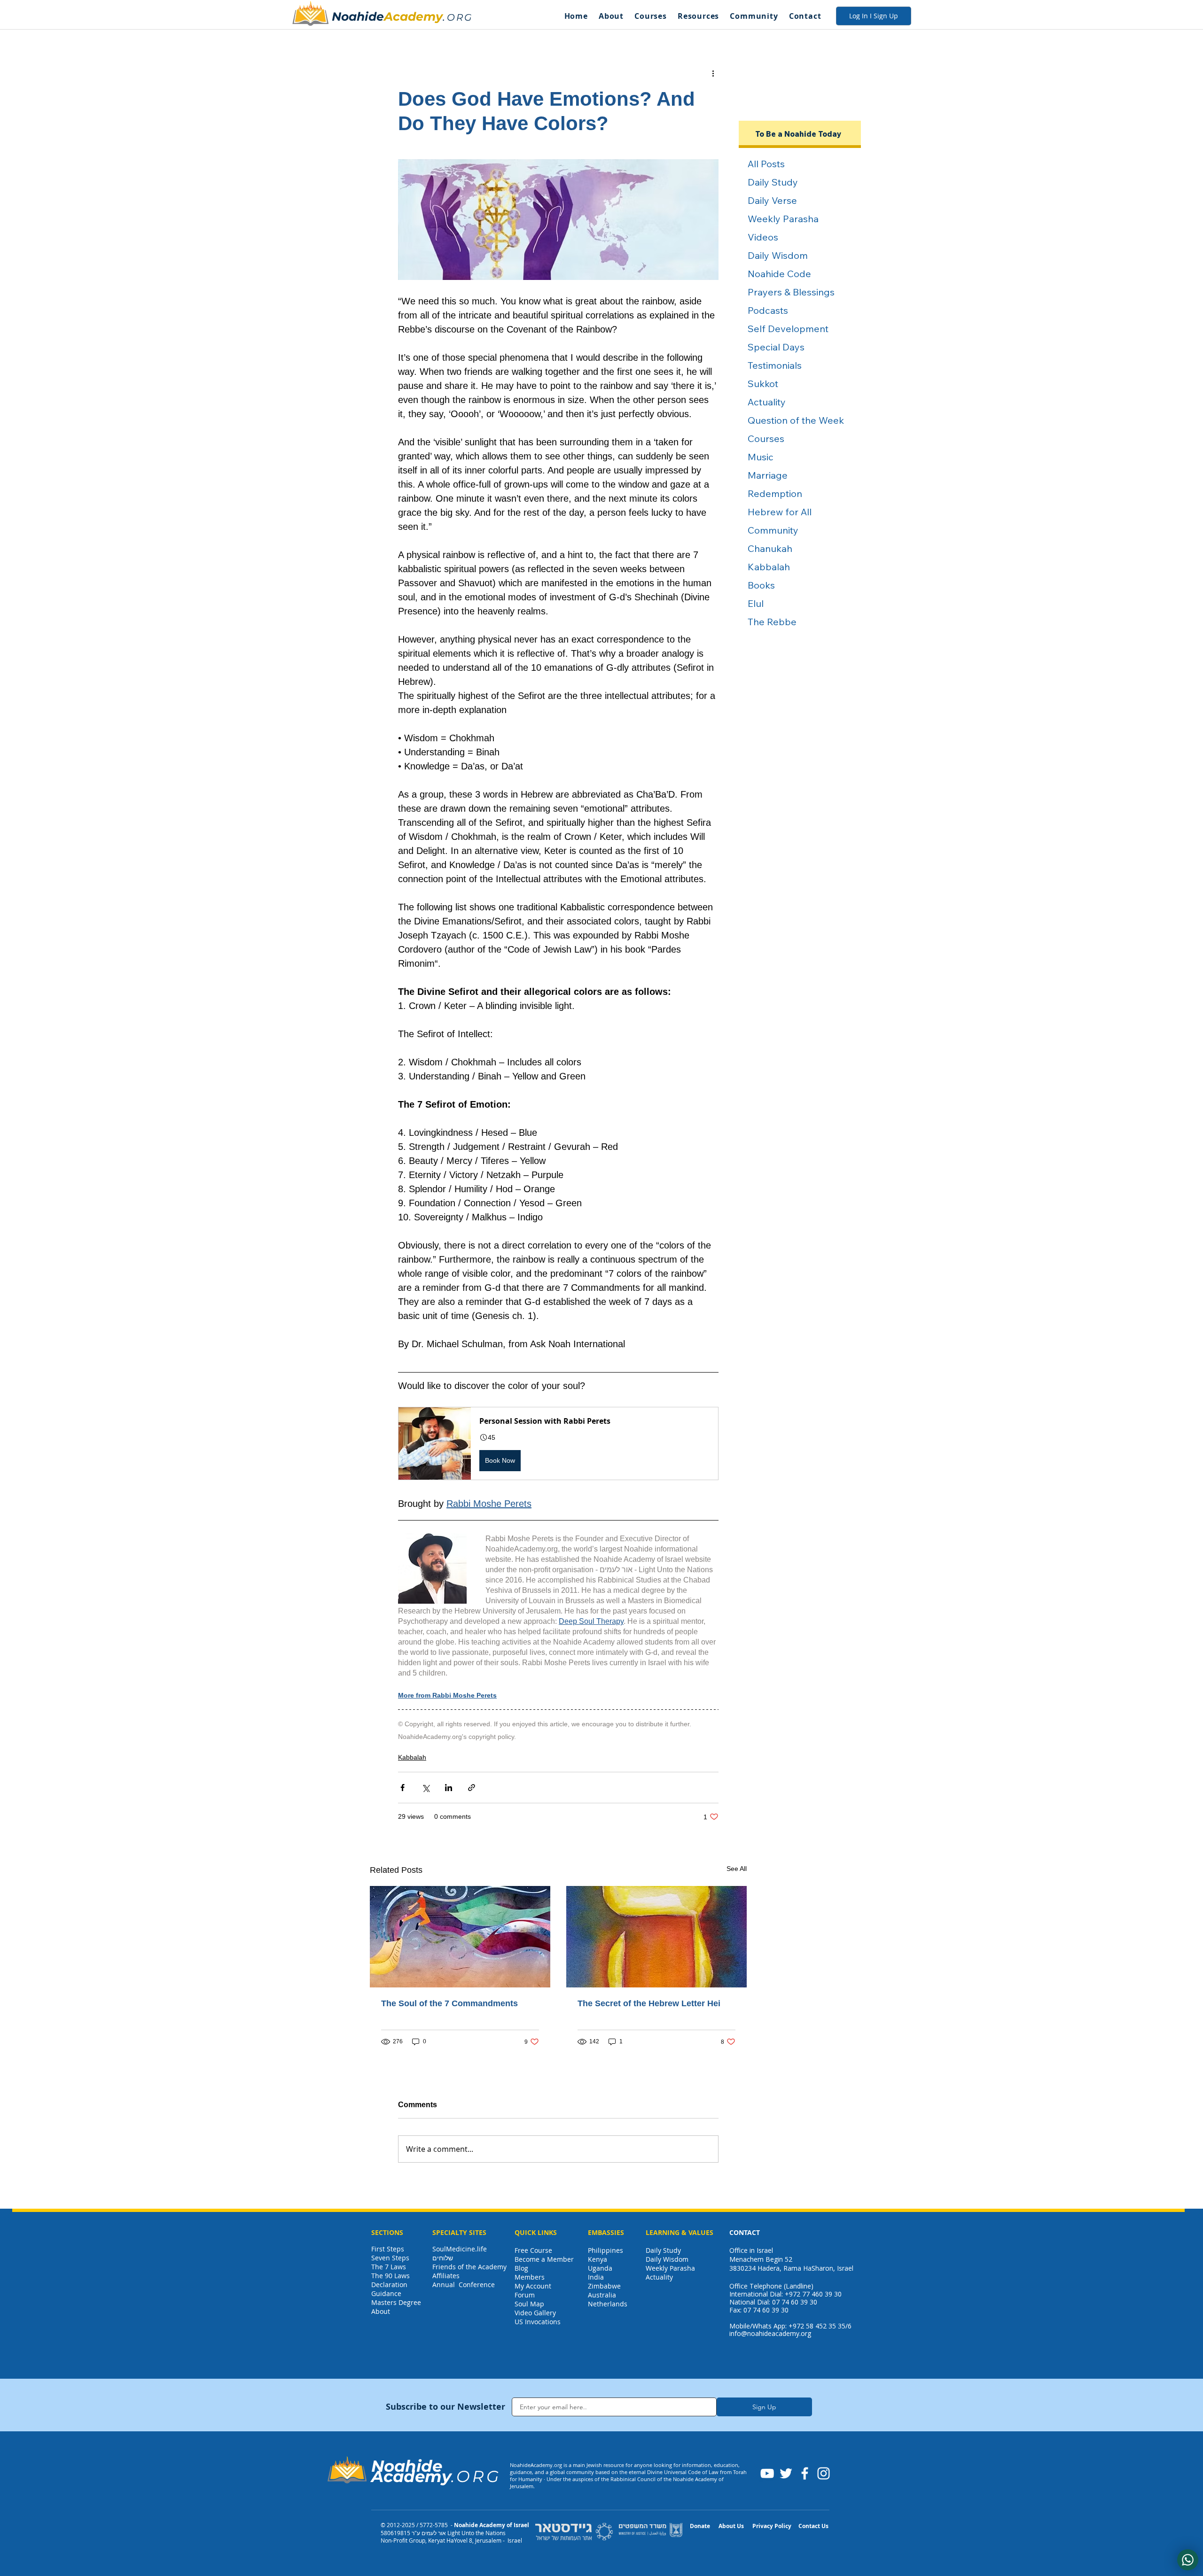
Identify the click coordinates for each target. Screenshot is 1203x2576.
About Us (731, 2526)
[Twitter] (786, 2473)
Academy (413, 16)
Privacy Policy (772, 2526)
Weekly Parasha (670, 2268)
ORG (460, 17)
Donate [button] (700, 2526)
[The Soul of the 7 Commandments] (460, 1937)
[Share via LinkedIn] (449, 1788)
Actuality (659, 2277)
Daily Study (663, 2250)
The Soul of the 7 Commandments (449, 2003)
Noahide (358, 16)
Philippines (605, 2250)
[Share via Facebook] (402, 1788)
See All (737, 1869)
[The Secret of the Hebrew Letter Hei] (656, 1937)
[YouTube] (767, 2473)
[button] (611, 16)
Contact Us (813, 2526)
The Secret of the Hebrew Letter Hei (649, 2003)
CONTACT (745, 2232)
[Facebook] (805, 2473)
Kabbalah (412, 1757)
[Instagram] (824, 2473)
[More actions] (713, 73)
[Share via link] (472, 1788)
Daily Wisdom (667, 2259)
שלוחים (443, 2258)
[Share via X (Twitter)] (426, 1788)
